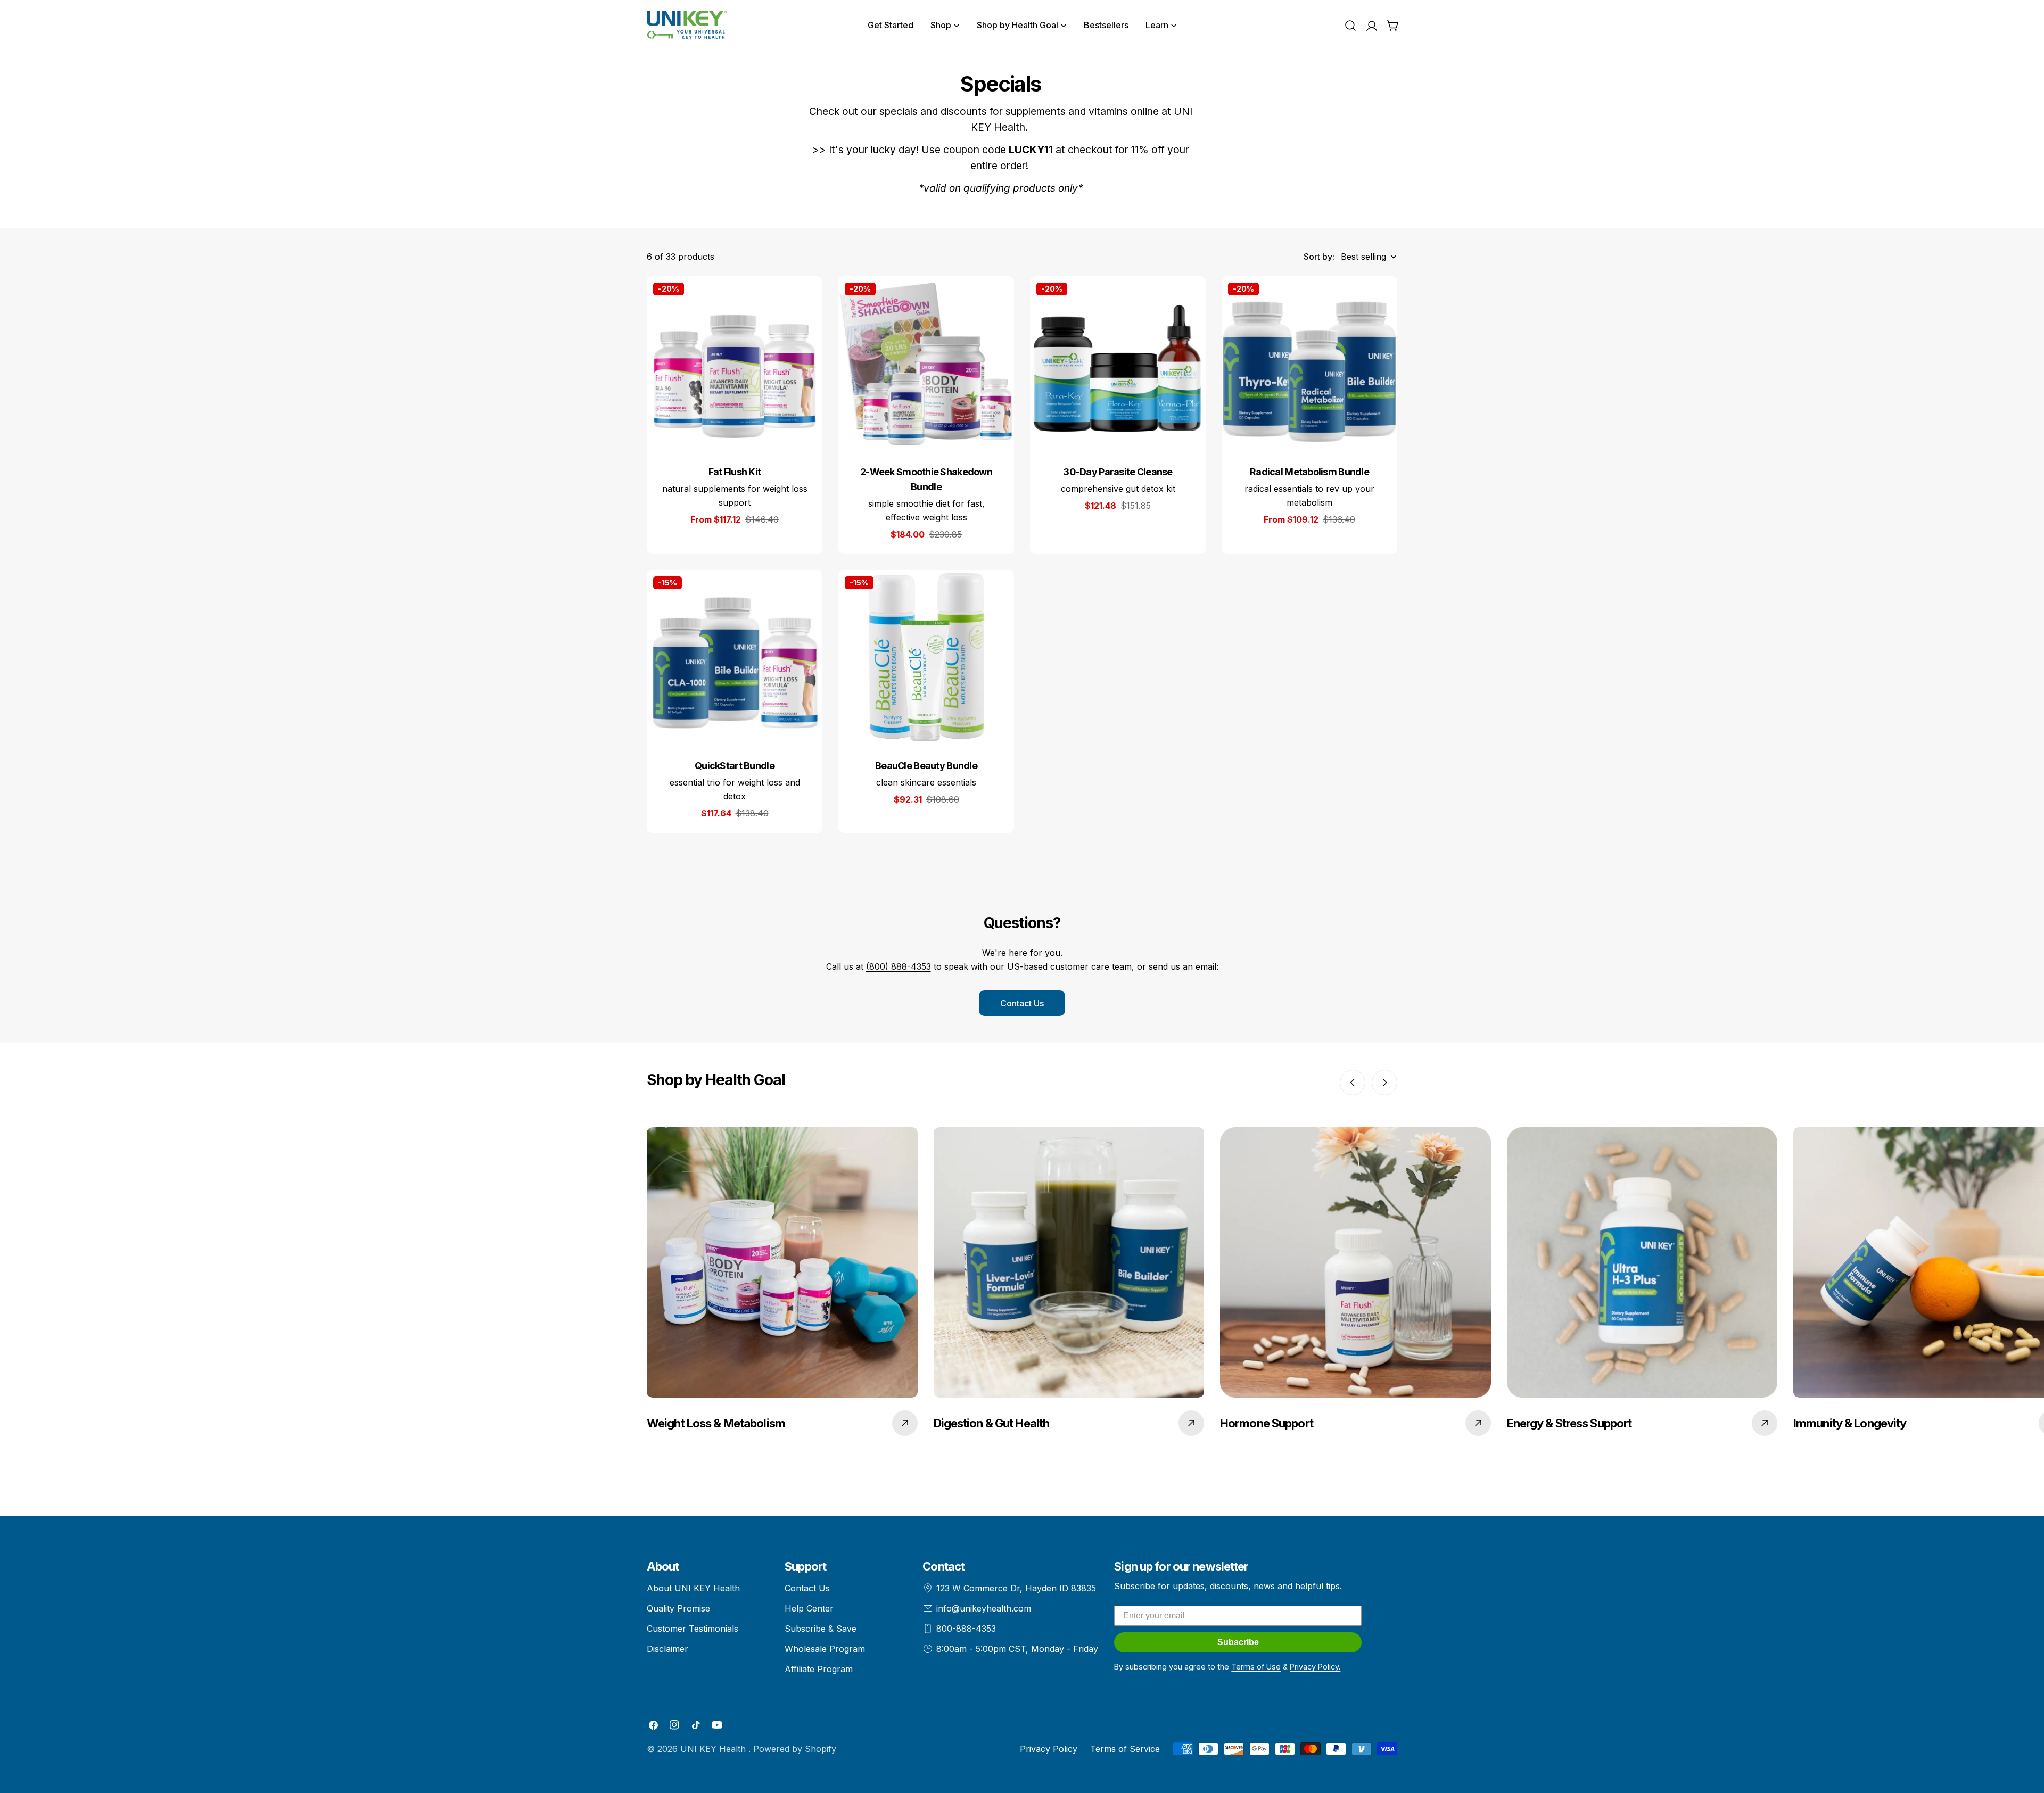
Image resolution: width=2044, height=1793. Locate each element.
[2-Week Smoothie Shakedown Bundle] (926, 364)
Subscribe (1238, 1642)
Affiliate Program (819, 1669)
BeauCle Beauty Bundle (926, 766)
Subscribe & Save (821, 1629)
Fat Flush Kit (735, 472)
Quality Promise (678, 1608)
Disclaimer (667, 1649)
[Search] (1350, 26)
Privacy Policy (1049, 1749)
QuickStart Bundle (735, 766)
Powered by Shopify (795, 1749)
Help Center (809, 1608)
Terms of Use (1256, 1667)
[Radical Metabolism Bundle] (1309, 364)
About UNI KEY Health (693, 1588)
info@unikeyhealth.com (984, 1608)
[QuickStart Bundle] (735, 658)
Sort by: (1319, 257)
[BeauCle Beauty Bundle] (926, 658)
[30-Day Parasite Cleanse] (1118, 364)
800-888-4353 (966, 1629)
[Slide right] (1384, 1083)
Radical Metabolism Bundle (1309, 472)
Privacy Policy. (1315, 1667)
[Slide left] (1353, 1083)
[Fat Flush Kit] (735, 364)
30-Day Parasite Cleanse (1118, 472)
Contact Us (1022, 1003)
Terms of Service (1125, 1749)
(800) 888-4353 (899, 966)
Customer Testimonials (693, 1629)
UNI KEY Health (714, 1749)
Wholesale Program (825, 1649)
